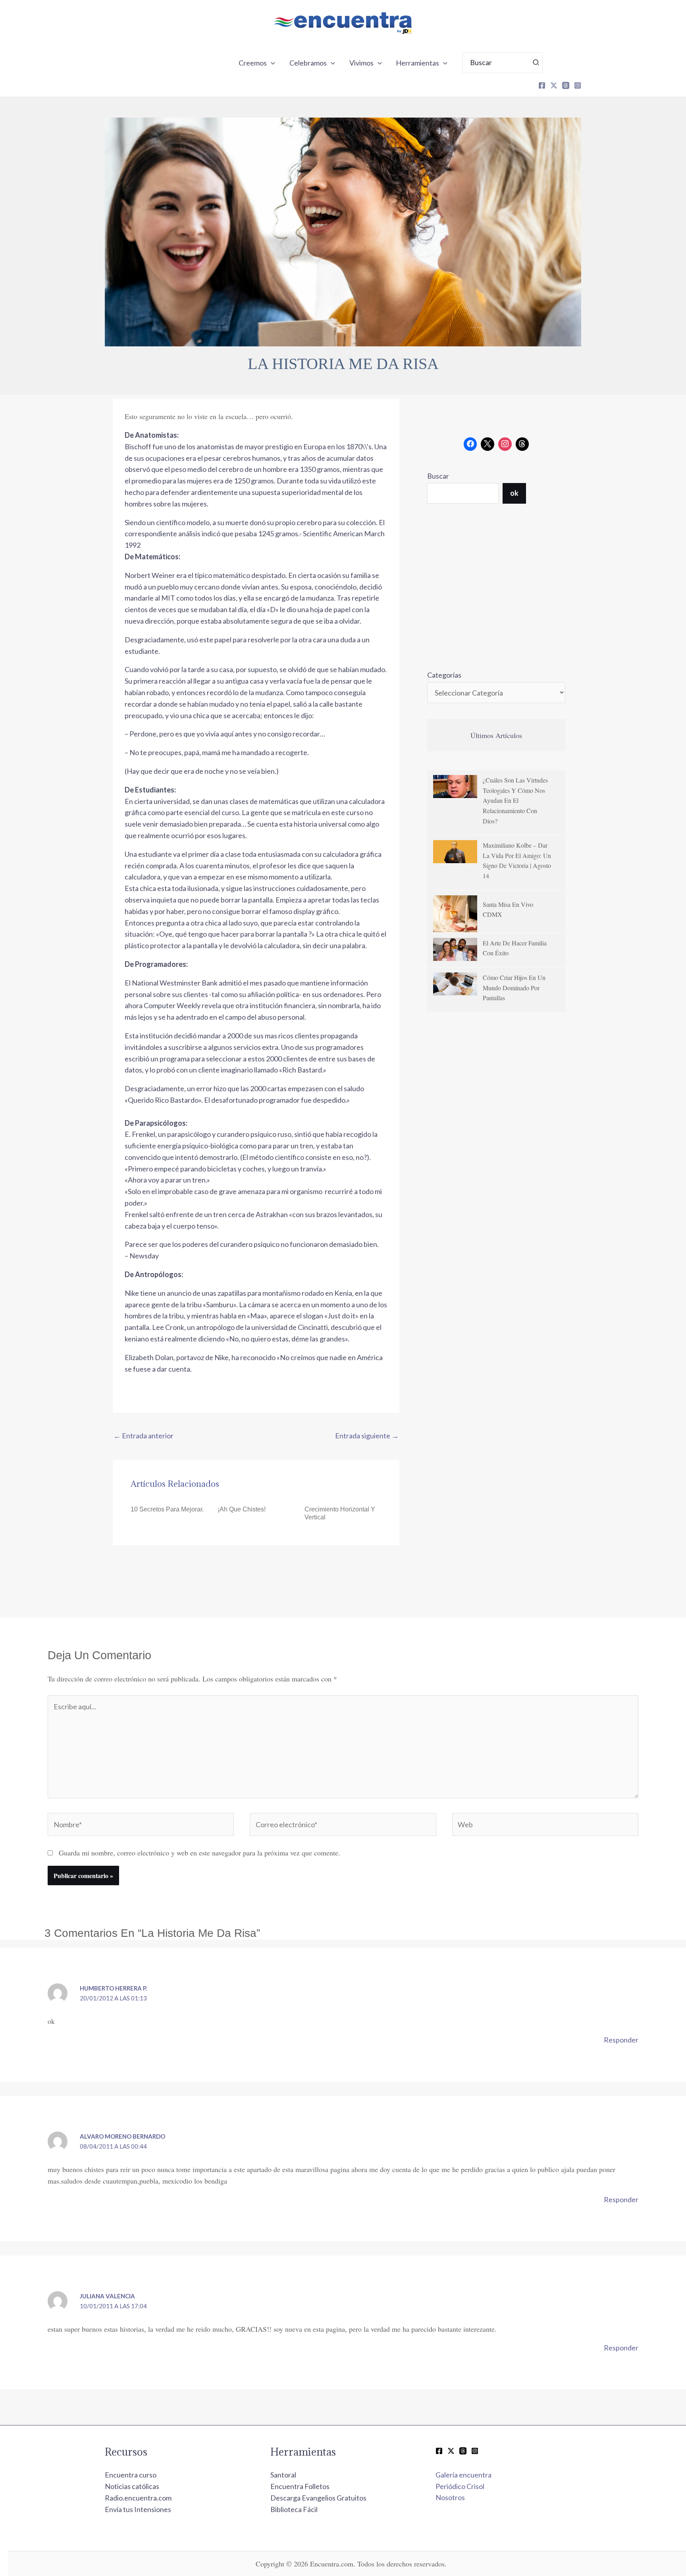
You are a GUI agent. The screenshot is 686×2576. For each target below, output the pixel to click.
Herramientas (417, 63)
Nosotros (450, 2497)
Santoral (283, 2475)
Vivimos (361, 63)
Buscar (438, 476)
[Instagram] (578, 85)
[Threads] (566, 85)
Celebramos (308, 63)
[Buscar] (536, 63)
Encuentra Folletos (300, 2486)
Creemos (253, 63)
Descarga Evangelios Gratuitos (318, 2498)
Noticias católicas (132, 2486)
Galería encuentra (463, 2475)
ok (514, 493)
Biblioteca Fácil (294, 2509)
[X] (554, 85)
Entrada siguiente (367, 1436)
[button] (271, 63)
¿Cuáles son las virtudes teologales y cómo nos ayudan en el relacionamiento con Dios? (515, 800)
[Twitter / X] (451, 2451)
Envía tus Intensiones (138, 2509)
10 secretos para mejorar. (167, 1509)
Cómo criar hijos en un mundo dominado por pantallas (514, 987)
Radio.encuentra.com (138, 2498)
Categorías (444, 675)
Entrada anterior (144, 1436)
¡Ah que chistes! (242, 1509)
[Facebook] (542, 85)
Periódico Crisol (460, 2486)
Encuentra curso (131, 2475)
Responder (621, 2040)
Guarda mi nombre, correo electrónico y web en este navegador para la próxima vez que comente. (199, 1853)
